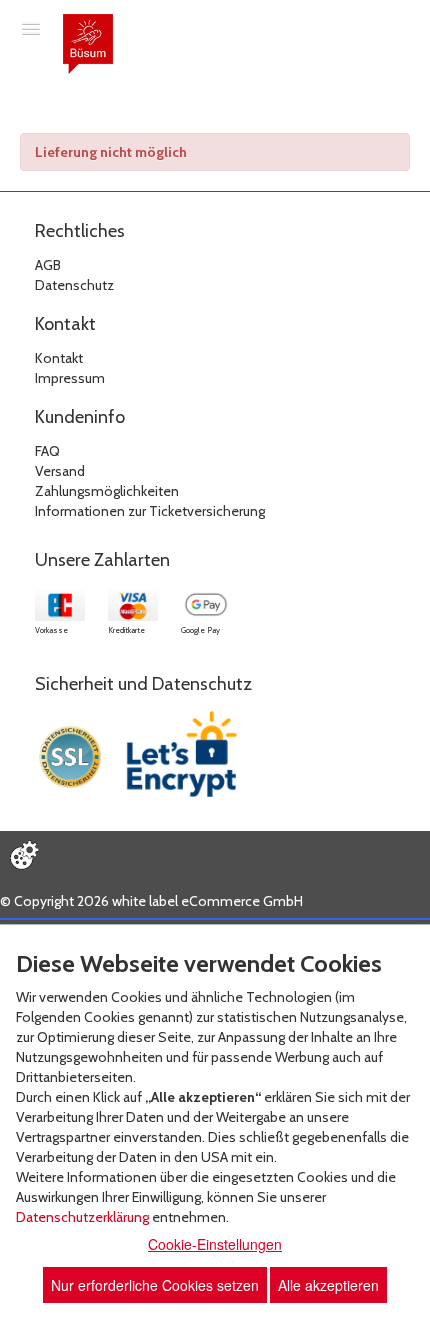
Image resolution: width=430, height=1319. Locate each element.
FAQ (47, 451)
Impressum (70, 378)
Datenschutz (74, 285)
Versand (60, 471)
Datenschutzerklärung (82, 1217)
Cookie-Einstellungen (215, 1244)
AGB (48, 265)
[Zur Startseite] (88, 44)
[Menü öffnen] (31, 28)
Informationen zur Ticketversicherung (150, 511)
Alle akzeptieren (328, 1285)
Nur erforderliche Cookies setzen (155, 1285)
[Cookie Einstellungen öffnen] (24, 855)
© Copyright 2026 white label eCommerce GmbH (151, 901)
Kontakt (59, 358)
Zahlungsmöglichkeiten (107, 491)
